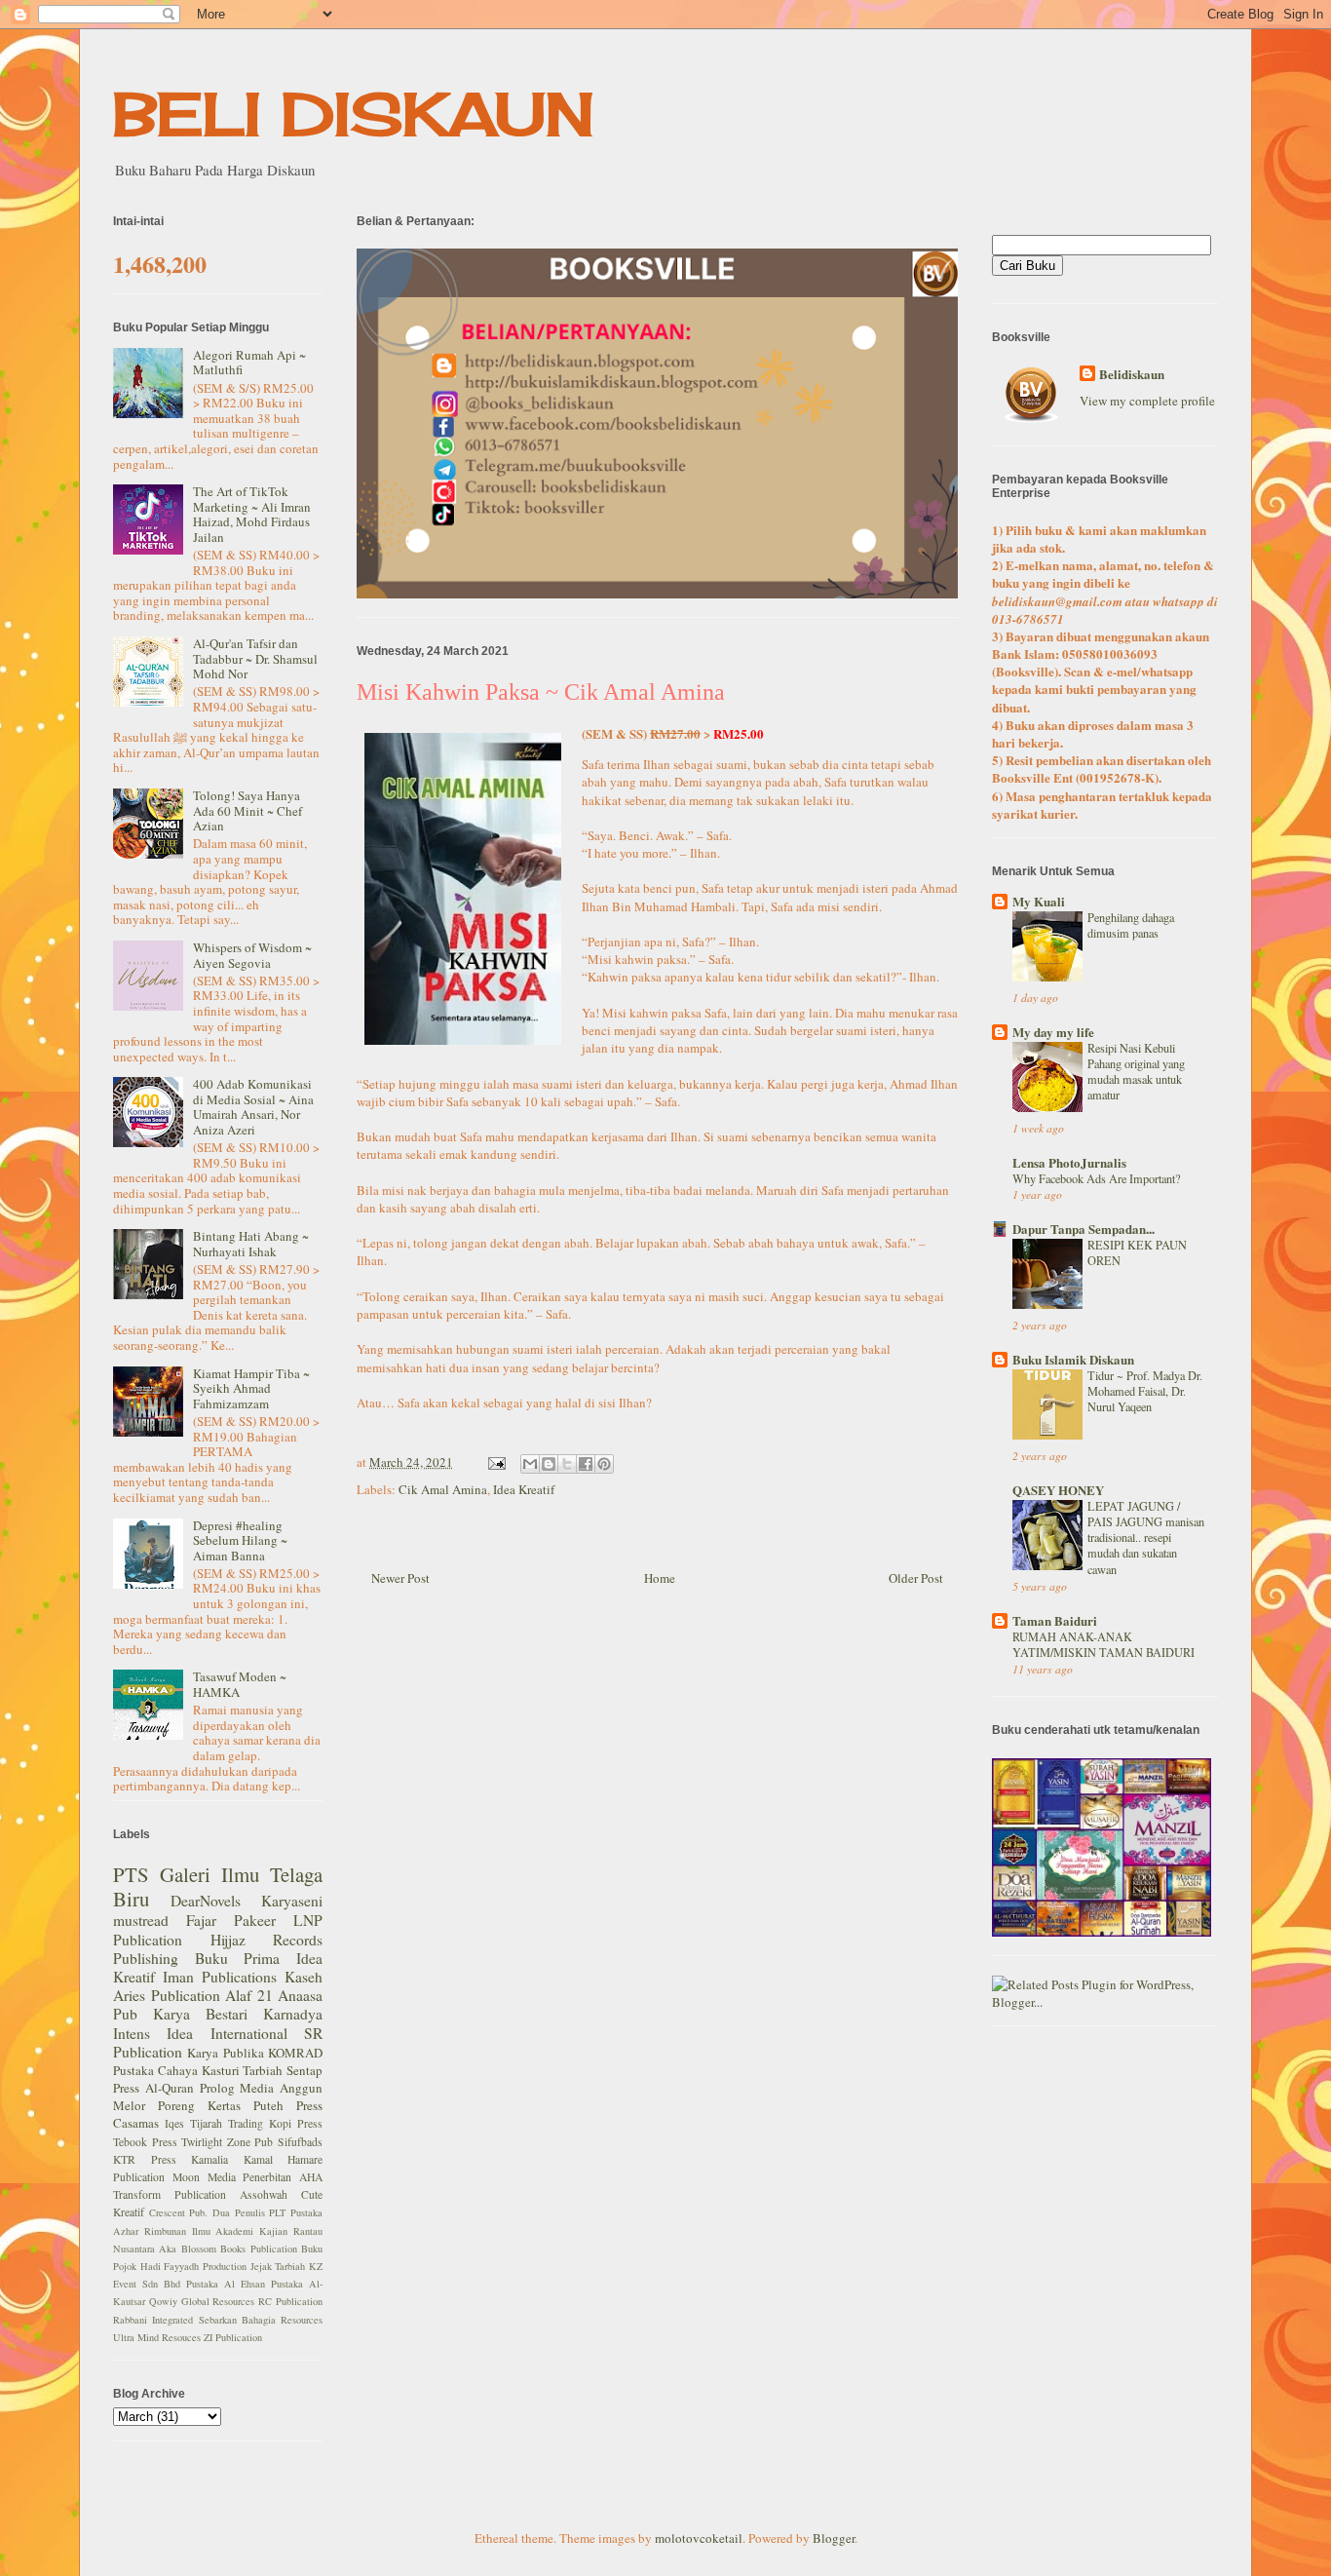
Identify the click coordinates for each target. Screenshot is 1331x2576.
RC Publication (290, 2301)
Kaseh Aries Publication (218, 1986)
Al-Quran (170, 2088)
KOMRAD (295, 2053)
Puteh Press (288, 2105)
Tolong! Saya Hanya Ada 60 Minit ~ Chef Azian (247, 810)
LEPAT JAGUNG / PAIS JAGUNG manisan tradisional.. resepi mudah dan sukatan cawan (1146, 1537)
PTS (131, 1874)
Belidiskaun (1132, 374)
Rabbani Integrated (153, 2320)
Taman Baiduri (1055, 1620)
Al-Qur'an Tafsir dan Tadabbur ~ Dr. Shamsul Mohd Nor (255, 658)
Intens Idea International (200, 2033)
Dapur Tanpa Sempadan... (1084, 1229)
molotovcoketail (699, 2538)
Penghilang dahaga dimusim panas (1131, 925)
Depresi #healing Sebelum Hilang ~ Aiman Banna (240, 1540)
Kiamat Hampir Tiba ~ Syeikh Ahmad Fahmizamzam (251, 1388)
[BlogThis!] (549, 1464)
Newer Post (400, 1578)
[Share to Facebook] (586, 1464)
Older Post (916, 1578)
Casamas (136, 2123)
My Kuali (1039, 901)
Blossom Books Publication (239, 2249)
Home (660, 1578)
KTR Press (145, 2159)
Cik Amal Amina (443, 1489)
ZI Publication (233, 2337)
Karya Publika (225, 2053)
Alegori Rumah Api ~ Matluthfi (249, 363)
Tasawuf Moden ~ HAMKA (240, 1684)
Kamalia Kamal (232, 2159)
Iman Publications (220, 1977)
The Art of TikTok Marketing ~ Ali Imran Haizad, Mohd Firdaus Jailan (252, 514)
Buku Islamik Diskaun (1073, 1359)
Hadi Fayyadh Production (193, 2266)
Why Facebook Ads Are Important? (1096, 1178)
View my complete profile (1147, 401)
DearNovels (206, 1901)
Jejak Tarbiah (278, 2266)
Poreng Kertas (199, 2105)
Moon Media (204, 2177)
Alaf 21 (249, 1995)
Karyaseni (292, 1901)
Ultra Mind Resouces (157, 2337)
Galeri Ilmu (209, 1874)
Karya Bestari (200, 2014)
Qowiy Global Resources (202, 2301)
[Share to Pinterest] (604, 1464)
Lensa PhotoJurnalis (1069, 1162)
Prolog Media (237, 2088)
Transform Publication (170, 2194)
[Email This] (530, 1464)
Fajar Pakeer (231, 1920)
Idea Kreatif (524, 1489)
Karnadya (293, 2014)
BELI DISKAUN (354, 114)
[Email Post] (495, 1462)
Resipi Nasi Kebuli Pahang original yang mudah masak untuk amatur (1136, 1071)
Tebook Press (145, 2142)
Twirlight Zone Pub (227, 2142)
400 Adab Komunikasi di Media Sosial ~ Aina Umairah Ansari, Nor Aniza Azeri (253, 1107)
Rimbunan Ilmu (177, 2231)
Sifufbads (300, 2142)
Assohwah (264, 2194)
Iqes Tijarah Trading (214, 2123)
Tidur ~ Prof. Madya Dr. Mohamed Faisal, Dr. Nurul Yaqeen (1145, 1391)
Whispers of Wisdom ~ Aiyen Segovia (252, 955)
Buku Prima (238, 1958)
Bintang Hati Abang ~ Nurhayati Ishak (251, 1244)
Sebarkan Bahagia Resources (261, 2320)
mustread (141, 1920)
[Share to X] (567, 1464)
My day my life (1053, 1032)
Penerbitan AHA (283, 2177)
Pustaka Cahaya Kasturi (176, 2070)
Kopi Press (296, 2123)
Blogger (834, 2538)
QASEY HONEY (1058, 1490)
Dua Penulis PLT (249, 2212)
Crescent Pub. (179, 2212)
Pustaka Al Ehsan (226, 2284)
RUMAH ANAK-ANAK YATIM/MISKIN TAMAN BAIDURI (1103, 1644)
